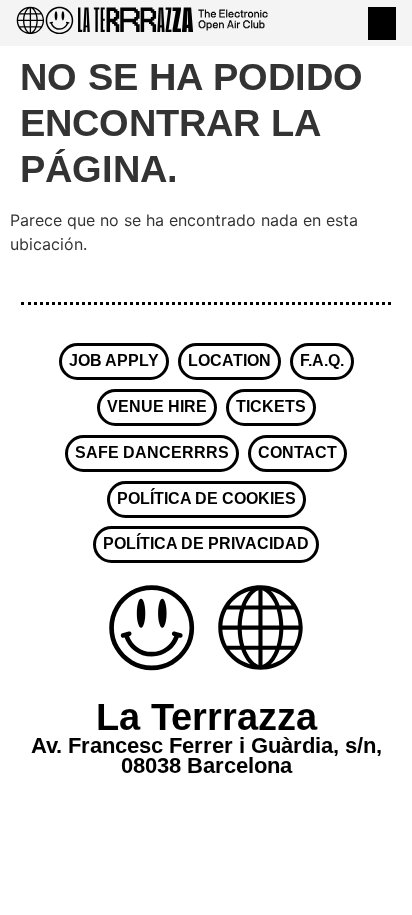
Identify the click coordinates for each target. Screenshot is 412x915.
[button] (382, 23)
